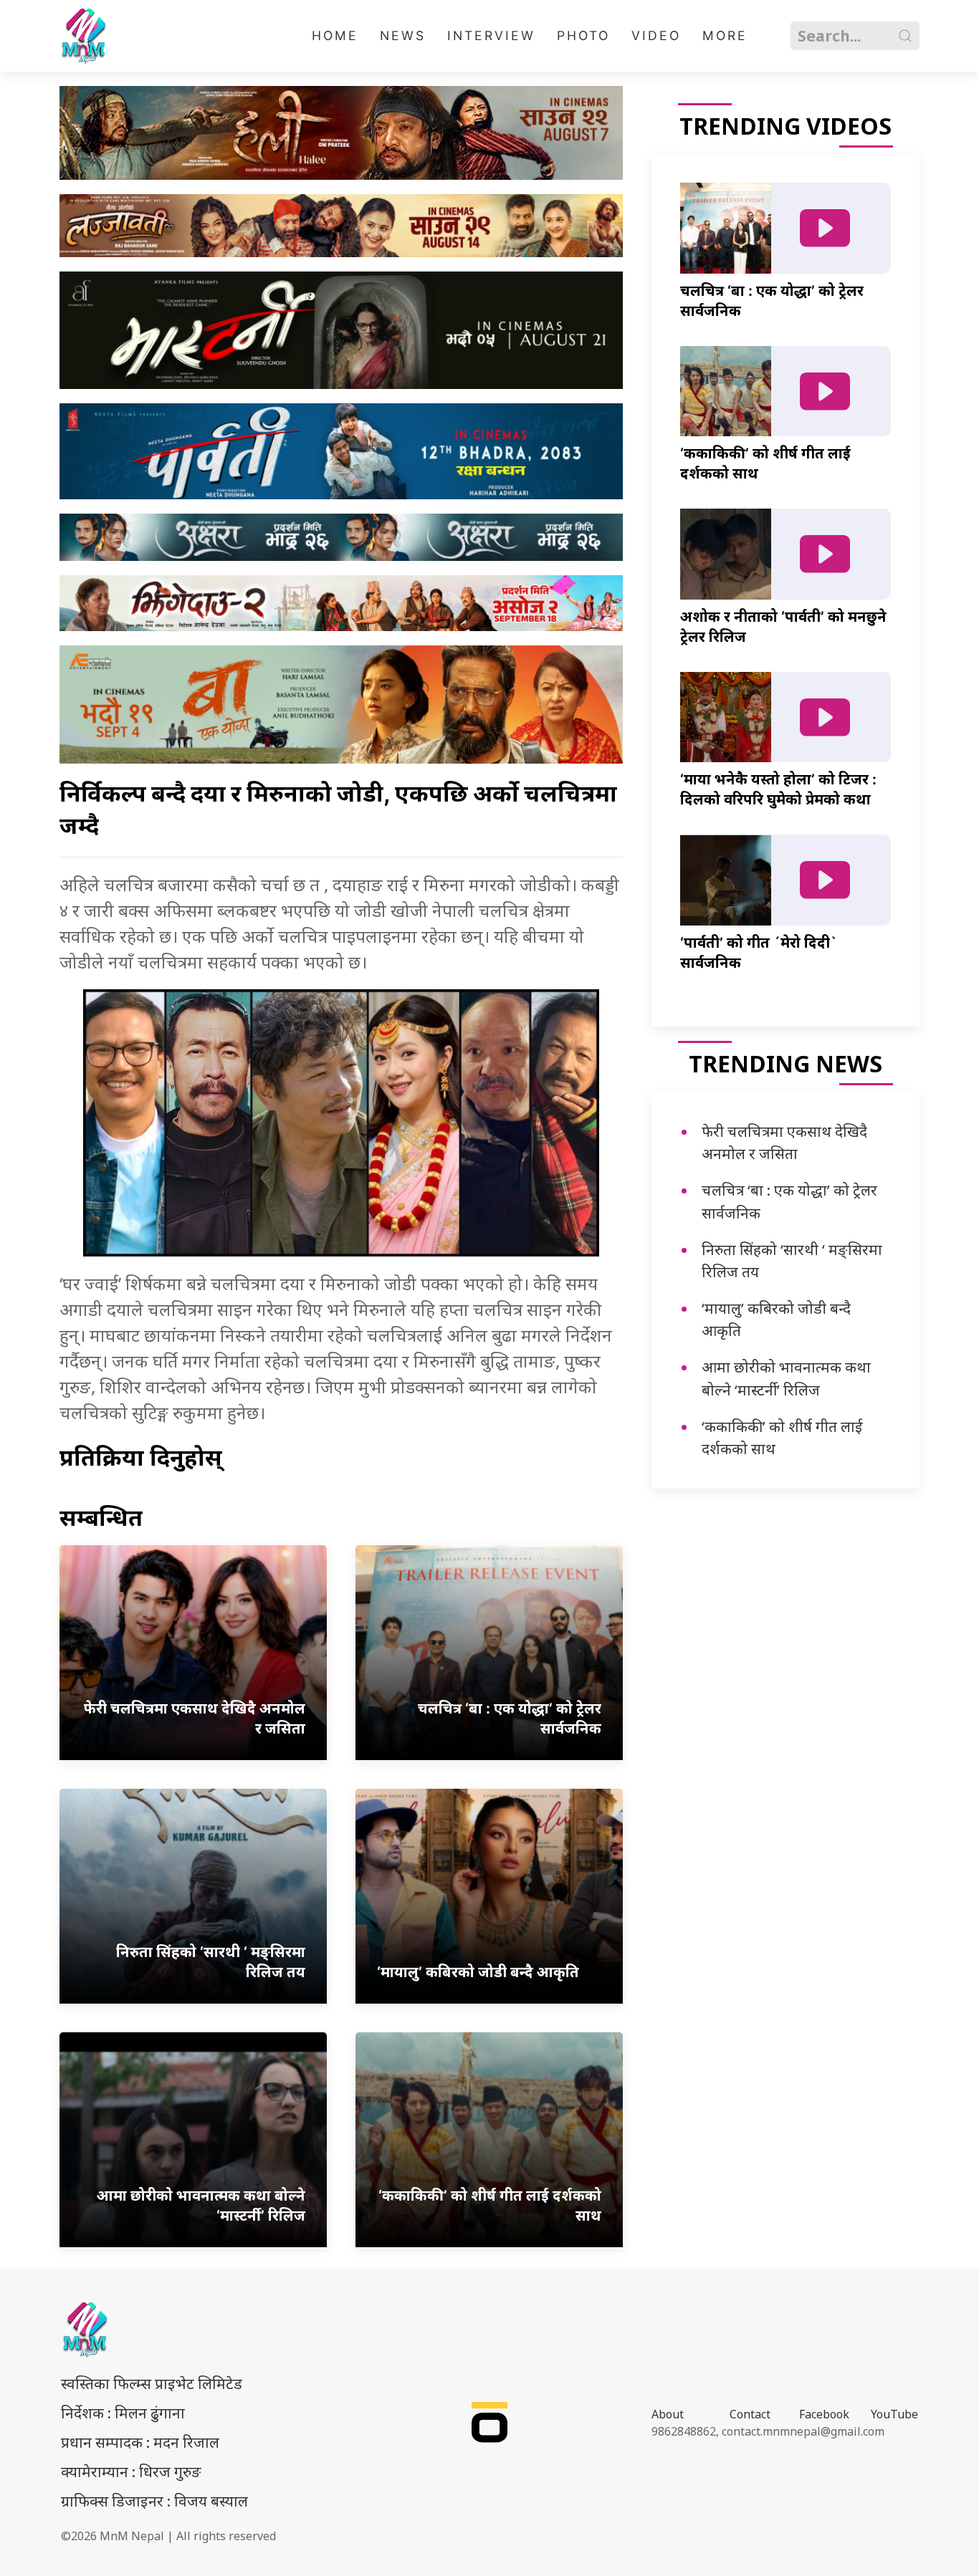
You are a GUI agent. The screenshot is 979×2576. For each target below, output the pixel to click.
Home (335, 35)
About (668, 2414)
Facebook (824, 2414)
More (725, 35)
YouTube (894, 2414)
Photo (583, 35)
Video (656, 35)
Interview (491, 35)
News (403, 35)
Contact (750, 2414)
